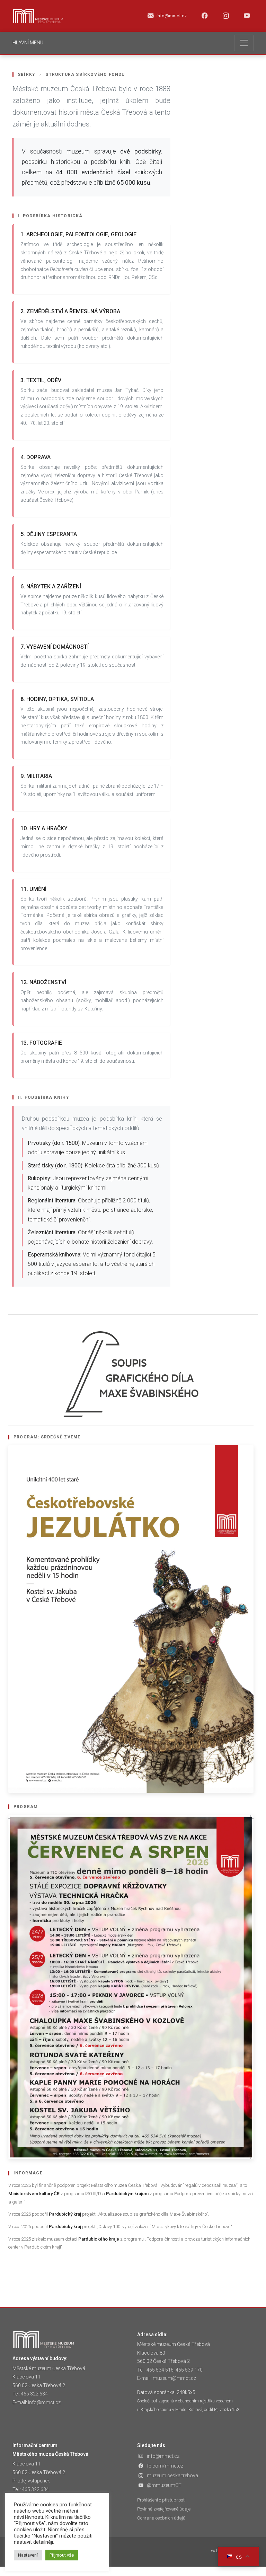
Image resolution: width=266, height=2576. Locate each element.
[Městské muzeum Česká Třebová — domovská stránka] (38, 16)
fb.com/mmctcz (165, 2466)
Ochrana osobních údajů (161, 2518)
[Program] (131, 1987)
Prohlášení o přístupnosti (161, 2500)
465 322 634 (34, 2394)
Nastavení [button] (28, 2555)
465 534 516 (160, 2370)
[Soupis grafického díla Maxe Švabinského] (131, 1374)
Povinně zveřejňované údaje (164, 2509)
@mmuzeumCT (164, 2485)
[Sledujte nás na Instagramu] (226, 16)
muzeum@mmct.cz (174, 2378)
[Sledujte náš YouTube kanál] (247, 16)
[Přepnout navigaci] (244, 43)
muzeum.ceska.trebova (172, 2476)
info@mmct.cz (44, 2402)
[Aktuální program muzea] (131, 1619)
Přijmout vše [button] (62, 2555)
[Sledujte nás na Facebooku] (205, 16)
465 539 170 (189, 2370)
